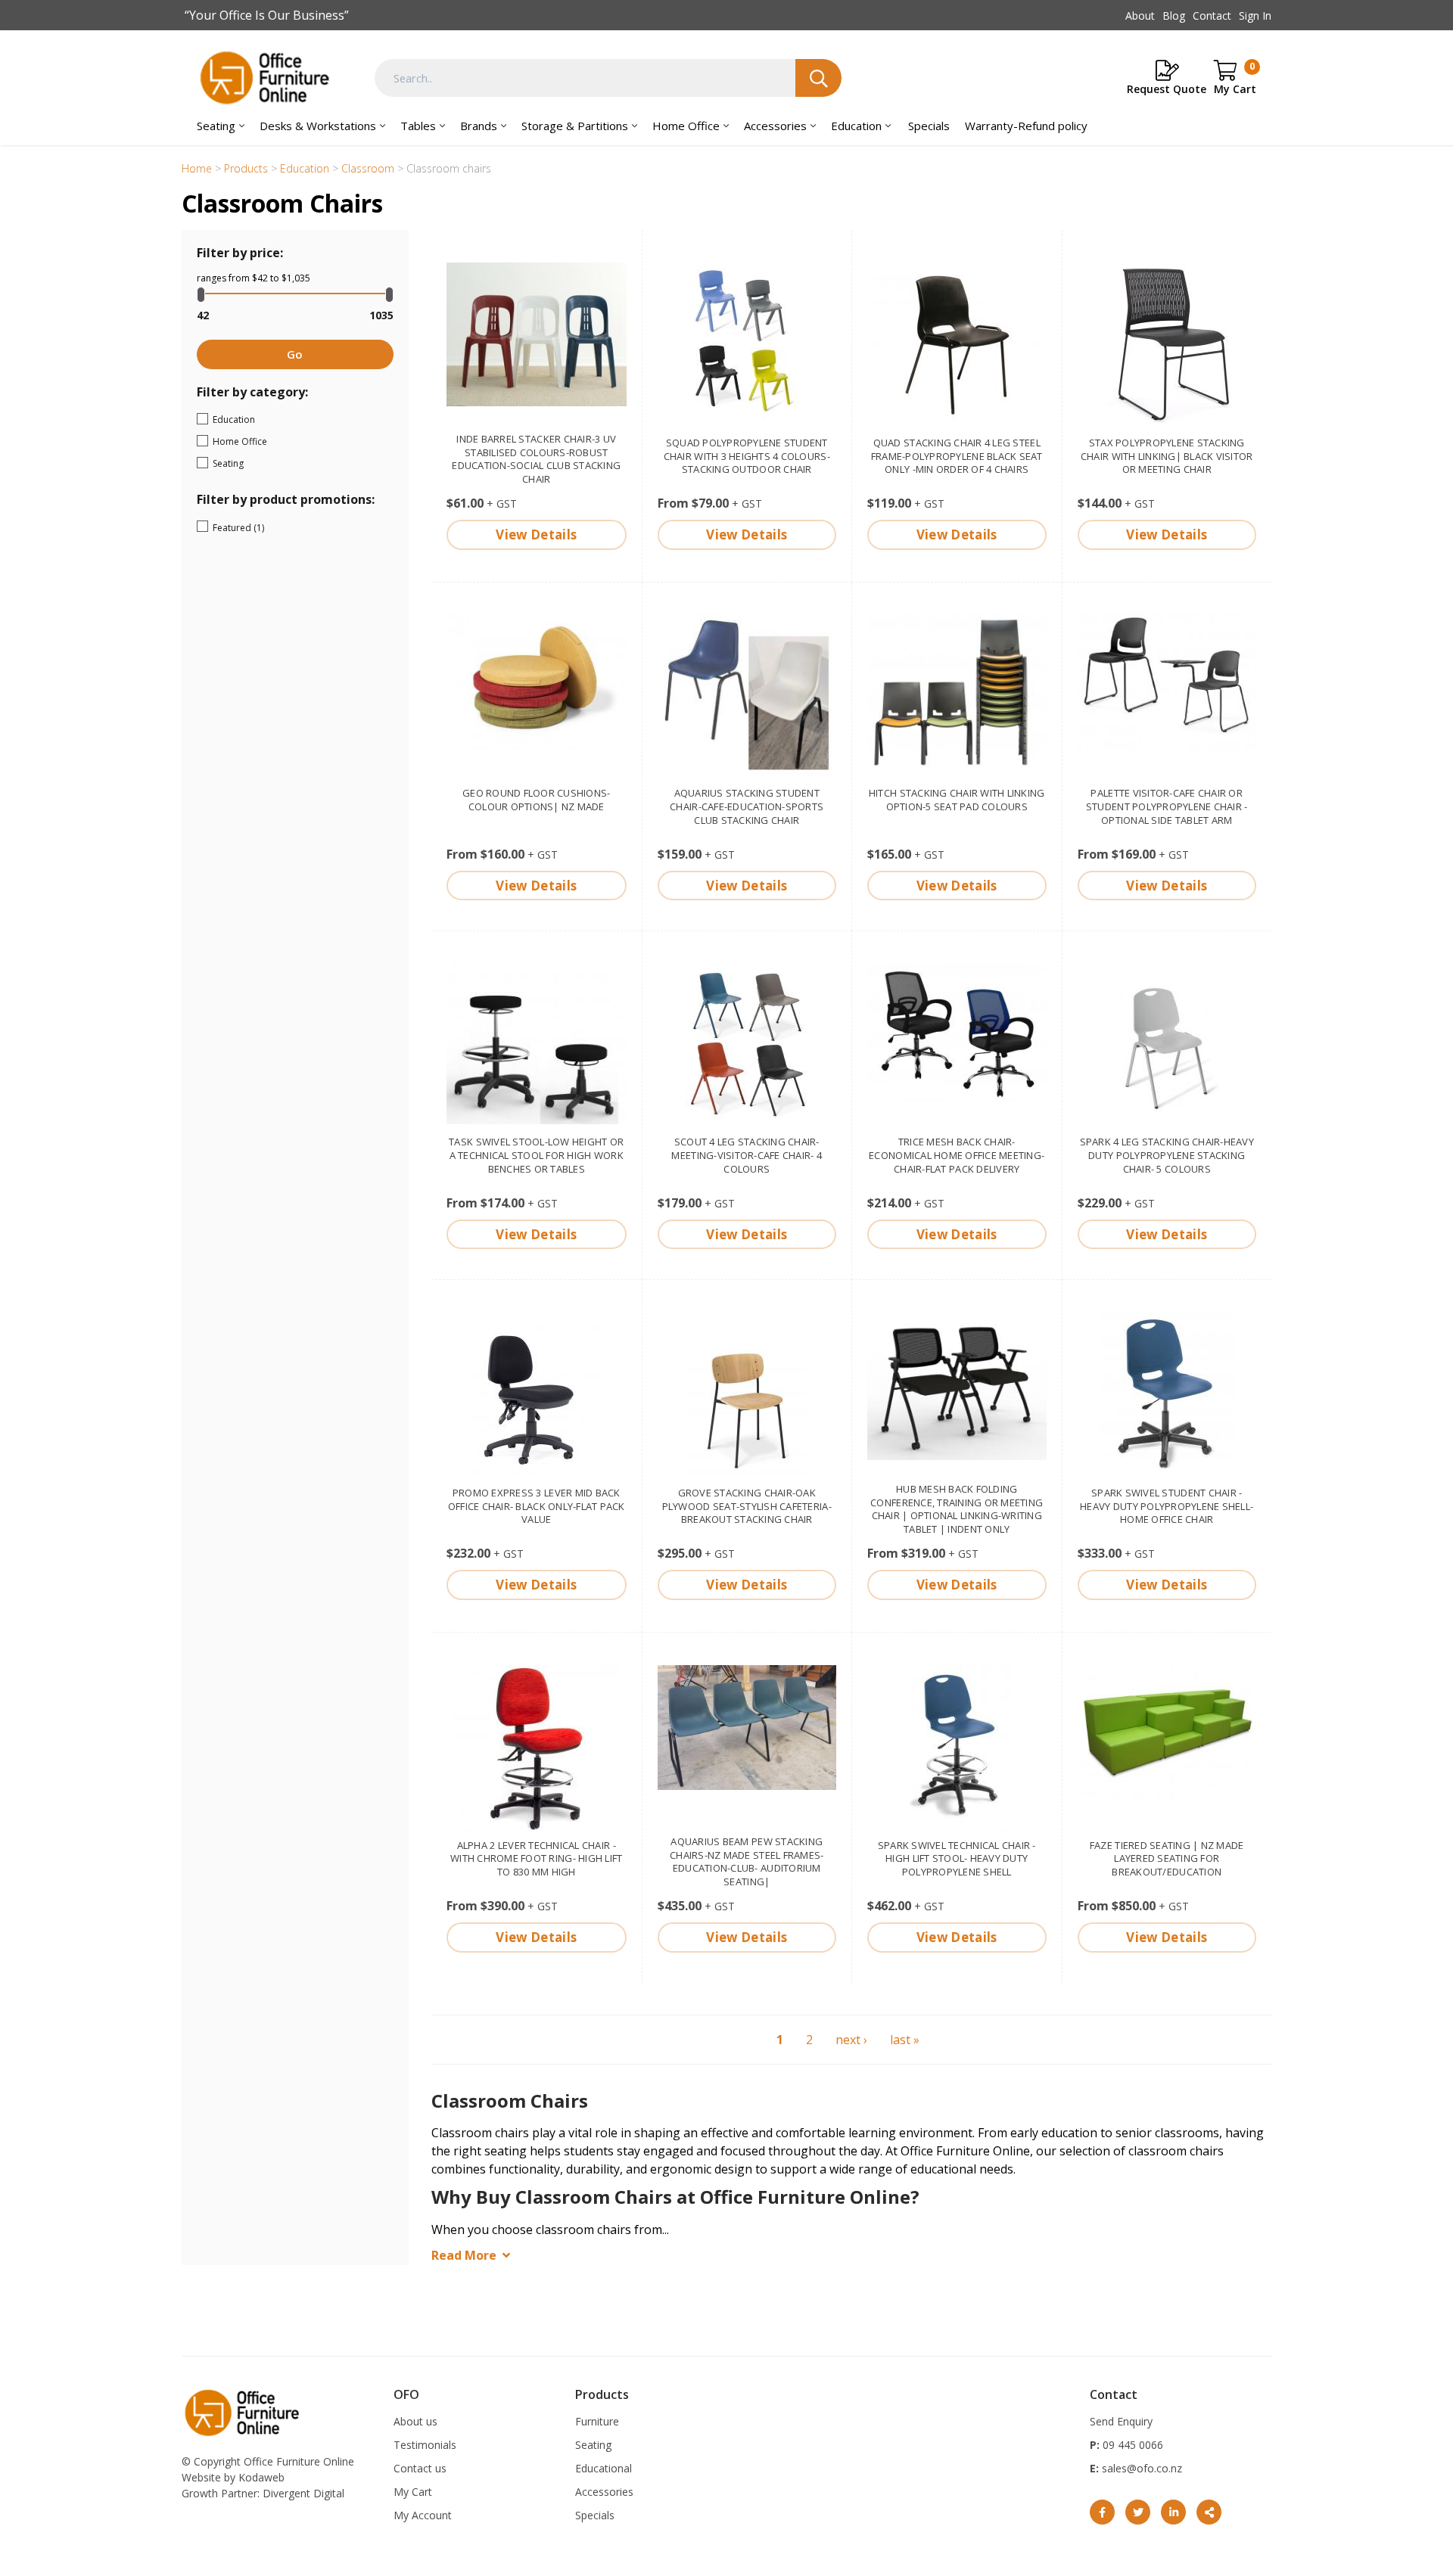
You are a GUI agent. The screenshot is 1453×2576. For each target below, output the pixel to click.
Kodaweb (261, 2477)
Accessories (775, 126)
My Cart (413, 2492)
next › (851, 2040)
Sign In (1255, 16)
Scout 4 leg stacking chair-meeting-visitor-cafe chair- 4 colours (747, 1155)
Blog (1174, 16)
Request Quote (1167, 89)
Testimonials (425, 2445)
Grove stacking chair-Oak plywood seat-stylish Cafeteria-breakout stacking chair (747, 1506)
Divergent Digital (303, 2493)
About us (415, 2421)
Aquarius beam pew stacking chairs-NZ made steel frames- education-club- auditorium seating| (747, 1862)
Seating (216, 126)
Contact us (420, 2468)
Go (295, 354)
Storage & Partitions (575, 126)
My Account (423, 2515)
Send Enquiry (1121, 2421)
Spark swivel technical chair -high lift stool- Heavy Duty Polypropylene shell (957, 1859)
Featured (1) (282, 528)
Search (818, 78)
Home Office (686, 126)
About (1140, 16)
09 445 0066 (1131, 2445)
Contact (1212, 16)
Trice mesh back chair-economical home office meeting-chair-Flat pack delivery (957, 1155)
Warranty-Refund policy (1026, 126)
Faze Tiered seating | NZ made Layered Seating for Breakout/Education (1167, 1859)
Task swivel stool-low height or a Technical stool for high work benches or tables (536, 1155)
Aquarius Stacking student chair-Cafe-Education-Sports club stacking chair (747, 806)
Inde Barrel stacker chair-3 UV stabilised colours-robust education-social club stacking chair (536, 459)
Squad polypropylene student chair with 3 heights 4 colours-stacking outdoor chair (747, 456)
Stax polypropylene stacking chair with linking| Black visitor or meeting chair (1167, 456)
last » (905, 2040)
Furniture (597, 2421)
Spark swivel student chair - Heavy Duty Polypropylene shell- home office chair (1167, 1506)
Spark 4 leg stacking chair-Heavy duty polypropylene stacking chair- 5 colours (1167, 1155)
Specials (929, 126)
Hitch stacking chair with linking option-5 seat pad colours (957, 800)
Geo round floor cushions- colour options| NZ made (537, 800)
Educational (604, 2468)
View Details (536, 534)
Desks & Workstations (318, 126)
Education (856, 126)
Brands (479, 126)
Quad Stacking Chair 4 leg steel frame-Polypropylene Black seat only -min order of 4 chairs (957, 456)
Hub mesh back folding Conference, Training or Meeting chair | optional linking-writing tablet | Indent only (957, 1509)
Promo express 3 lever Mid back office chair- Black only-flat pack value (537, 1506)
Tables (418, 126)
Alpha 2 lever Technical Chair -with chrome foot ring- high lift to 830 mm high (536, 1859)
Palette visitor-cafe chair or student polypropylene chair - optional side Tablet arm (1167, 806)
